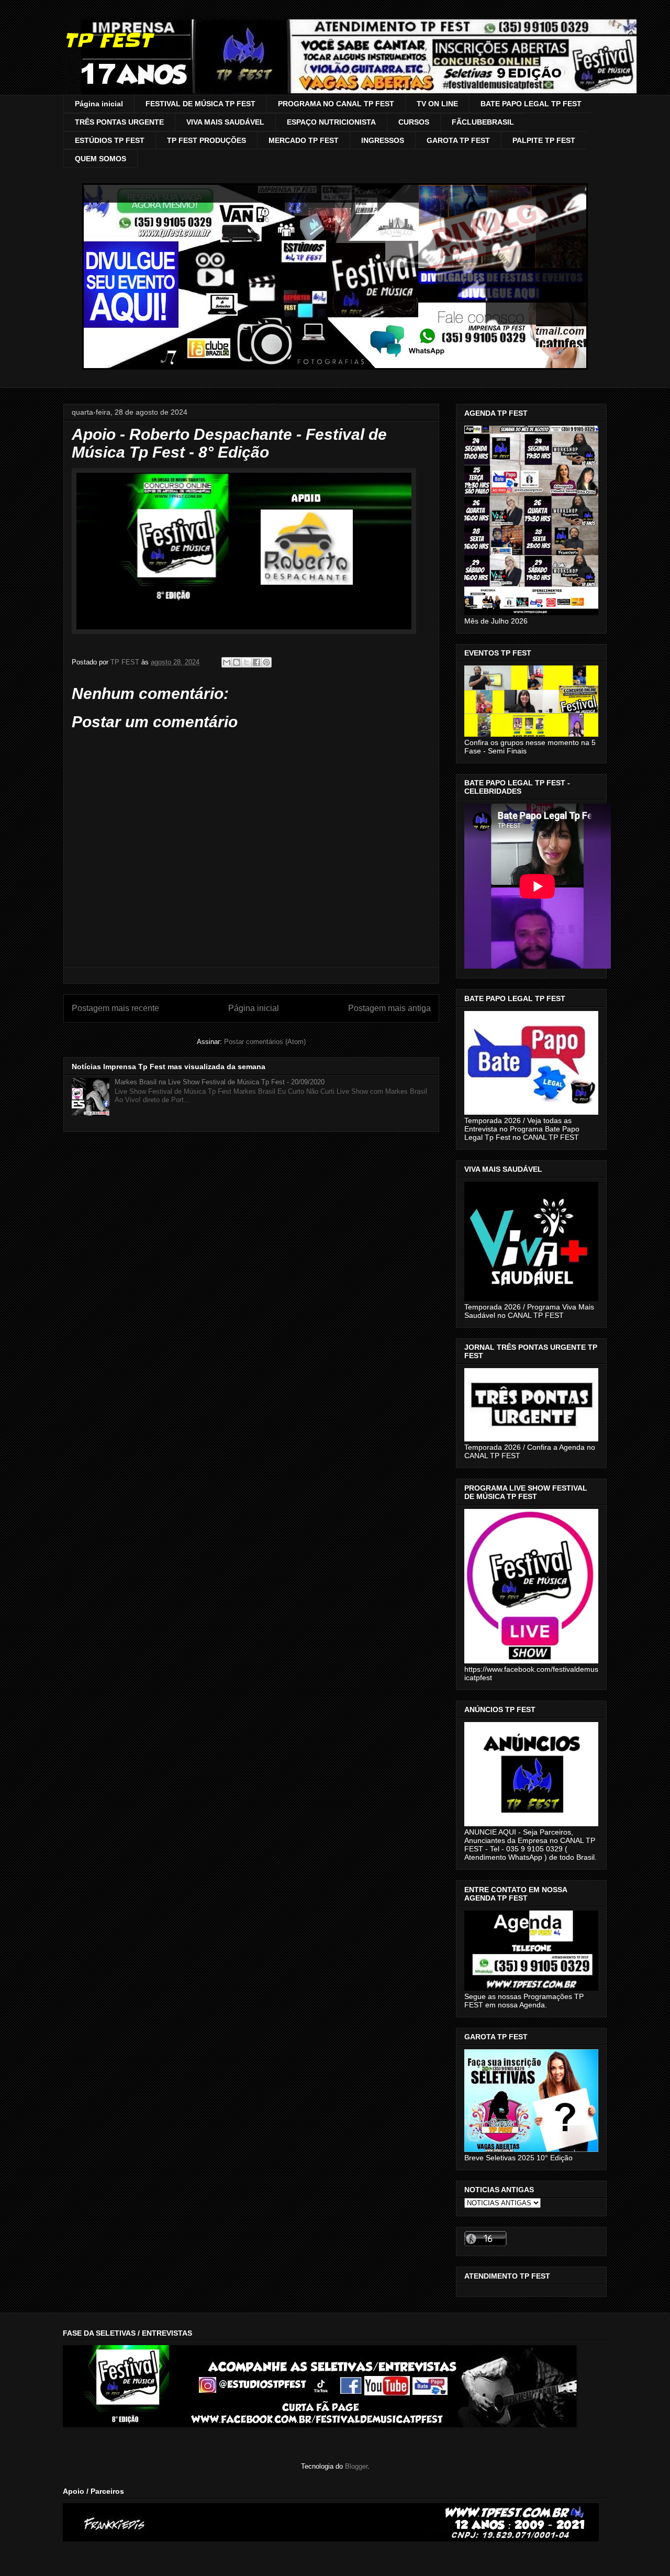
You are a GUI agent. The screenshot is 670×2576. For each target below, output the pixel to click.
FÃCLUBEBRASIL (483, 122)
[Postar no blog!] (237, 662)
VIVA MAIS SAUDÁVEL (225, 122)
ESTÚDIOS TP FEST (110, 140)
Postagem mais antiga (389, 1008)
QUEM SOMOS (100, 159)
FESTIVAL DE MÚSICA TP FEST (200, 104)
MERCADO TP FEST (304, 140)
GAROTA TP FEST (458, 140)
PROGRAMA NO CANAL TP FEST (336, 104)
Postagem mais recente (115, 1008)
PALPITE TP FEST (544, 140)
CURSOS (414, 122)
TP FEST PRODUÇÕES (206, 140)
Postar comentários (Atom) (265, 1042)
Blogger (356, 2466)
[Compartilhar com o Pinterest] (266, 662)
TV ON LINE (437, 104)
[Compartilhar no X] (247, 662)
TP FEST (108, 40)
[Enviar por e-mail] (227, 662)
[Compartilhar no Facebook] (256, 662)
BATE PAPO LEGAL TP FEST (531, 104)
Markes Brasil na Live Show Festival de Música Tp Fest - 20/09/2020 (220, 1082)
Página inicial (99, 104)
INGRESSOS (383, 140)
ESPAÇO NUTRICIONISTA (331, 122)
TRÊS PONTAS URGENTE (119, 122)
